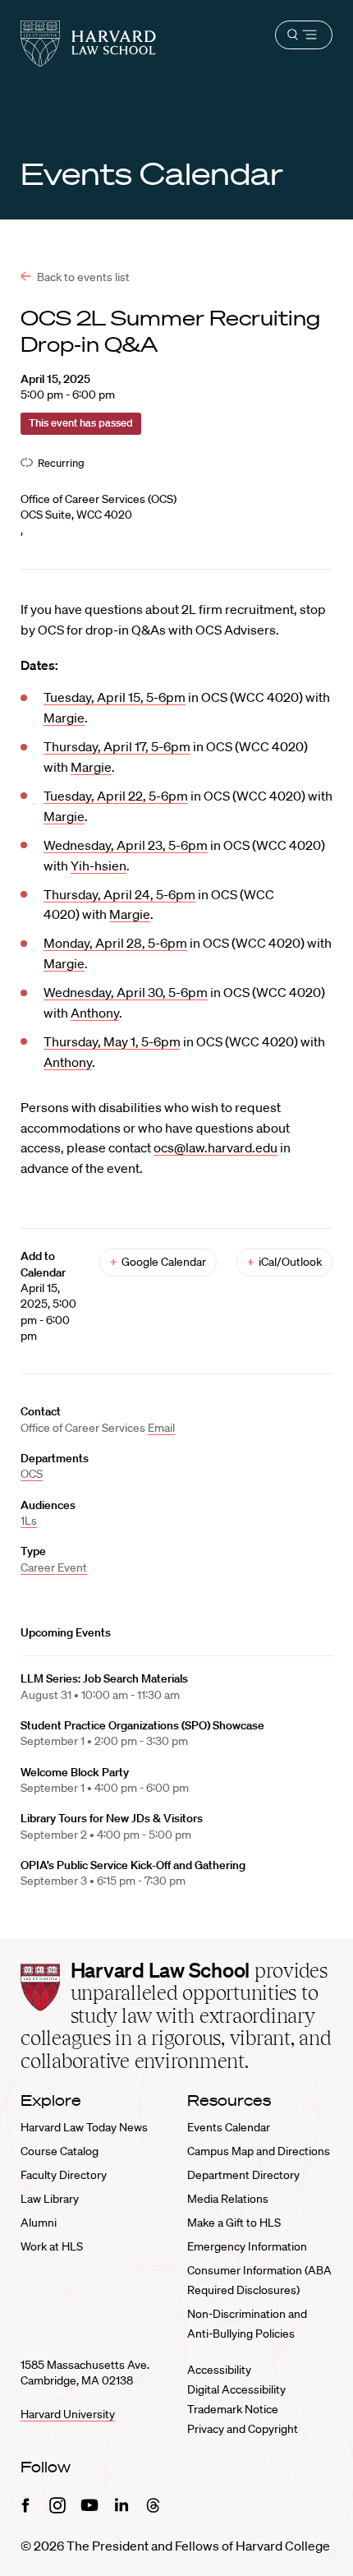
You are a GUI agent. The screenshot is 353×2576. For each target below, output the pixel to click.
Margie (64, 718)
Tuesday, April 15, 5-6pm (115, 697)
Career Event (54, 1567)
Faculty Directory (64, 2175)
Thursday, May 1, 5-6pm (112, 1041)
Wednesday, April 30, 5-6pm (126, 992)
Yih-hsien (99, 866)
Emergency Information (247, 2246)
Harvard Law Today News (84, 2127)
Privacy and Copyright (243, 2429)
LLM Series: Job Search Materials (104, 1678)
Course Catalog (60, 2151)
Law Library (50, 2199)
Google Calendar (158, 1262)
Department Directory (243, 2175)
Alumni (39, 2223)
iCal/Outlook (284, 1262)
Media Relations (228, 2199)
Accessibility (219, 2370)
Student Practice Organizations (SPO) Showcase (142, 1725)
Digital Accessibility (236, 2389)
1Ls (29, 1521)
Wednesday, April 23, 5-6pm (126, 845)
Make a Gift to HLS (234, 2223)
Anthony (95, 1013)
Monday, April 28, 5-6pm (115, 943)
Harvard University (68, 2414)
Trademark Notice (233, 2409)
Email (161, 1428)
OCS (32, 1474)
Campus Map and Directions (259, 2151)
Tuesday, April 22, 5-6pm (116, 796)
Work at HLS (52, 2246)
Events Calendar (229, 2127)
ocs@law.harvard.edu (215, 1147)
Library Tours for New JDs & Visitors (112, 1818)
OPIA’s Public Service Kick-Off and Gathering (133, 1865)
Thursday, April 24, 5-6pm (119, 894)
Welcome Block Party (75, 1772)
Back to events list (82, 277)
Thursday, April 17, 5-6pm (117, 746)
